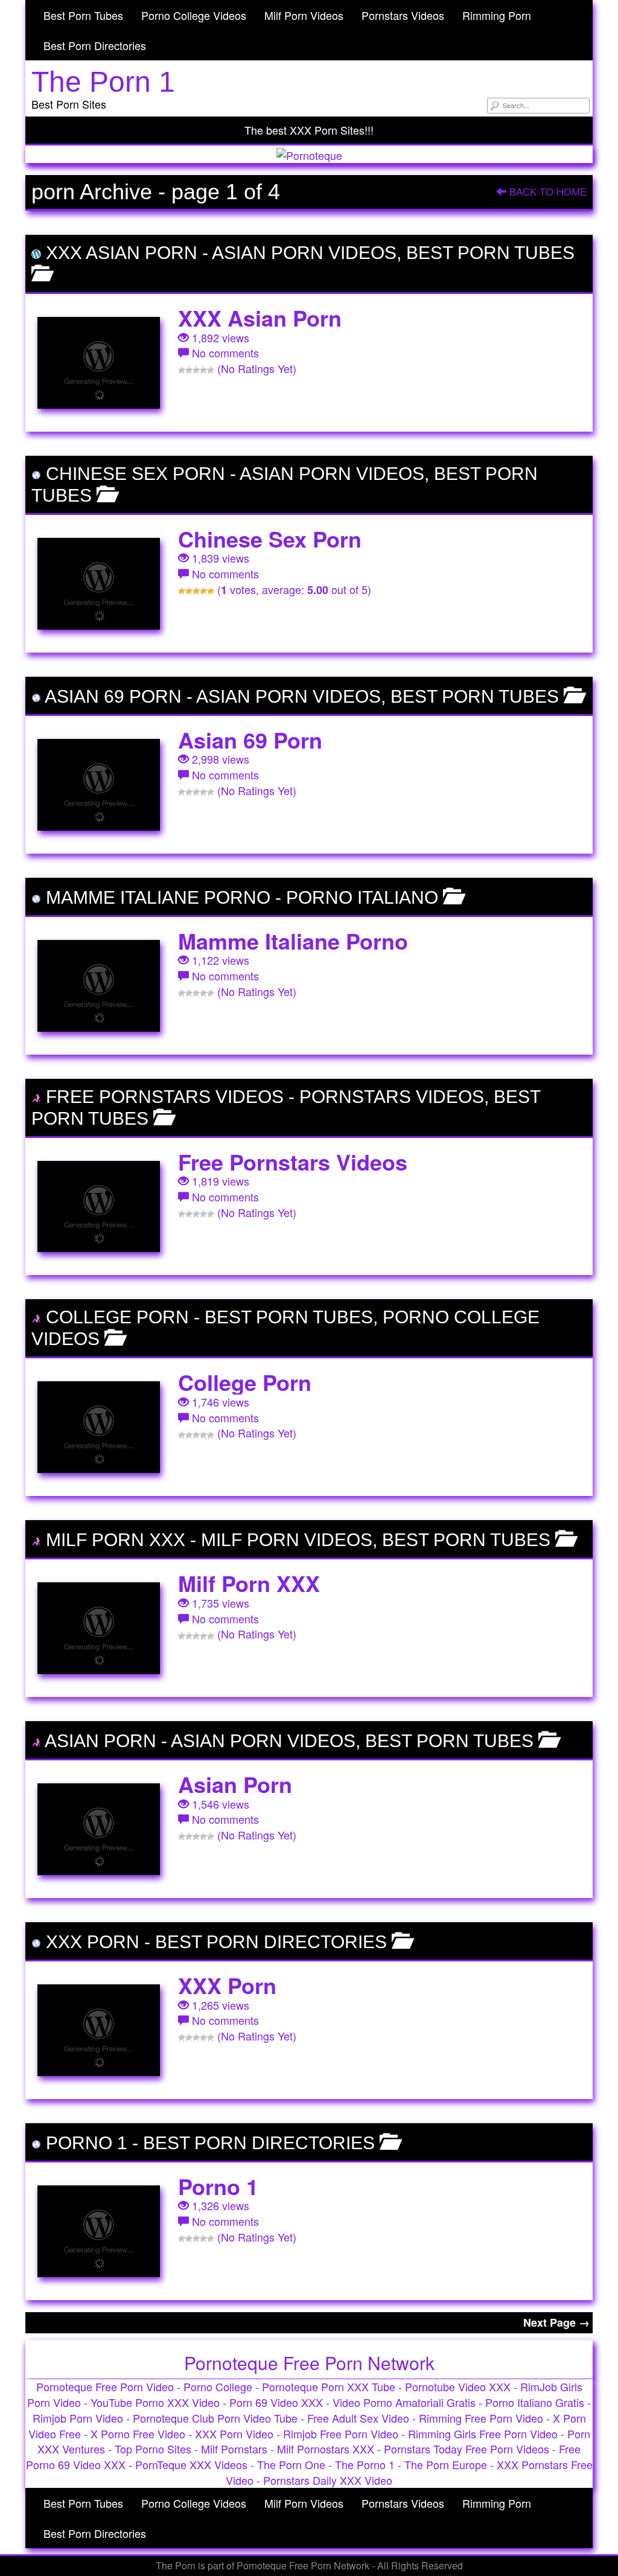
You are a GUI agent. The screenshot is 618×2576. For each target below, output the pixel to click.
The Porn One (291, 2464)
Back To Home (546, 192)
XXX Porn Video (234, 2434)
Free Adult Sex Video (358, 2418)
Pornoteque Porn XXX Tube (329, 2386)
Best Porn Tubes (83, 15)
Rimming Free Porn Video (481, 2418)
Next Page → (556, 2322)
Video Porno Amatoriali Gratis (404, 2402)
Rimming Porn (497, 15)
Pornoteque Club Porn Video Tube (215, 2418)
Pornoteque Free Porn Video (105, 2386)
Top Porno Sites (153, 2449)
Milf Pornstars (234, 2449)
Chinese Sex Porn (135, 474)
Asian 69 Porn (113, 696)
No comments (225, 353)
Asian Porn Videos (304, 253)
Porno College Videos (194, 15)
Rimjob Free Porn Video (341, 2434)
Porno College (218, 2386)
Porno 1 (87, 2143)
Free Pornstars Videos (165, 1097)
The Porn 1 (103, 82)
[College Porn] (99, 1427)
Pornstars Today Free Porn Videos (467, 2449)
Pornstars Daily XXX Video (328, 2480)
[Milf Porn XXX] (99, 1628)
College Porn (117, 1317)
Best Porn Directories (95, 45)
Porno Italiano (362, 897)
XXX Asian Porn (122, 253)
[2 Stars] (189, 370)
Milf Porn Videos (304, 15)
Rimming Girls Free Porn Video (483, 2434)
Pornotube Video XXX (458, 2386)
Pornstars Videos (403, 15)
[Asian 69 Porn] (99, 785)
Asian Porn (100, 1741)
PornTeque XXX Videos (191, 2464)
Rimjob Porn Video (78, 2418)
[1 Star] (182, 370)
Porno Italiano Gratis (535, 2402)
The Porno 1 (365, 2464)
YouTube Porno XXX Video (155, 2402)
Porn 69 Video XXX (276, 2402)
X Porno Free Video (138, 2434)
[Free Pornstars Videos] (99, 1207)
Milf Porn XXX (116, 1540)
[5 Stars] (211, 370)
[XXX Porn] (99, 2030)
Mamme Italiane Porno (158, 897)
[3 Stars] (196, 370)
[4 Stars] (203, 370)
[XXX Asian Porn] (99, 363)
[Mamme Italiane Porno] (99, 986)
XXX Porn (93, 1942)
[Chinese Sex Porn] (99, 584)
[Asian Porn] (99, 1829)
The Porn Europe (446, 2464)
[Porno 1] (99, 2231)
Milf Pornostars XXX (326, 2449)
